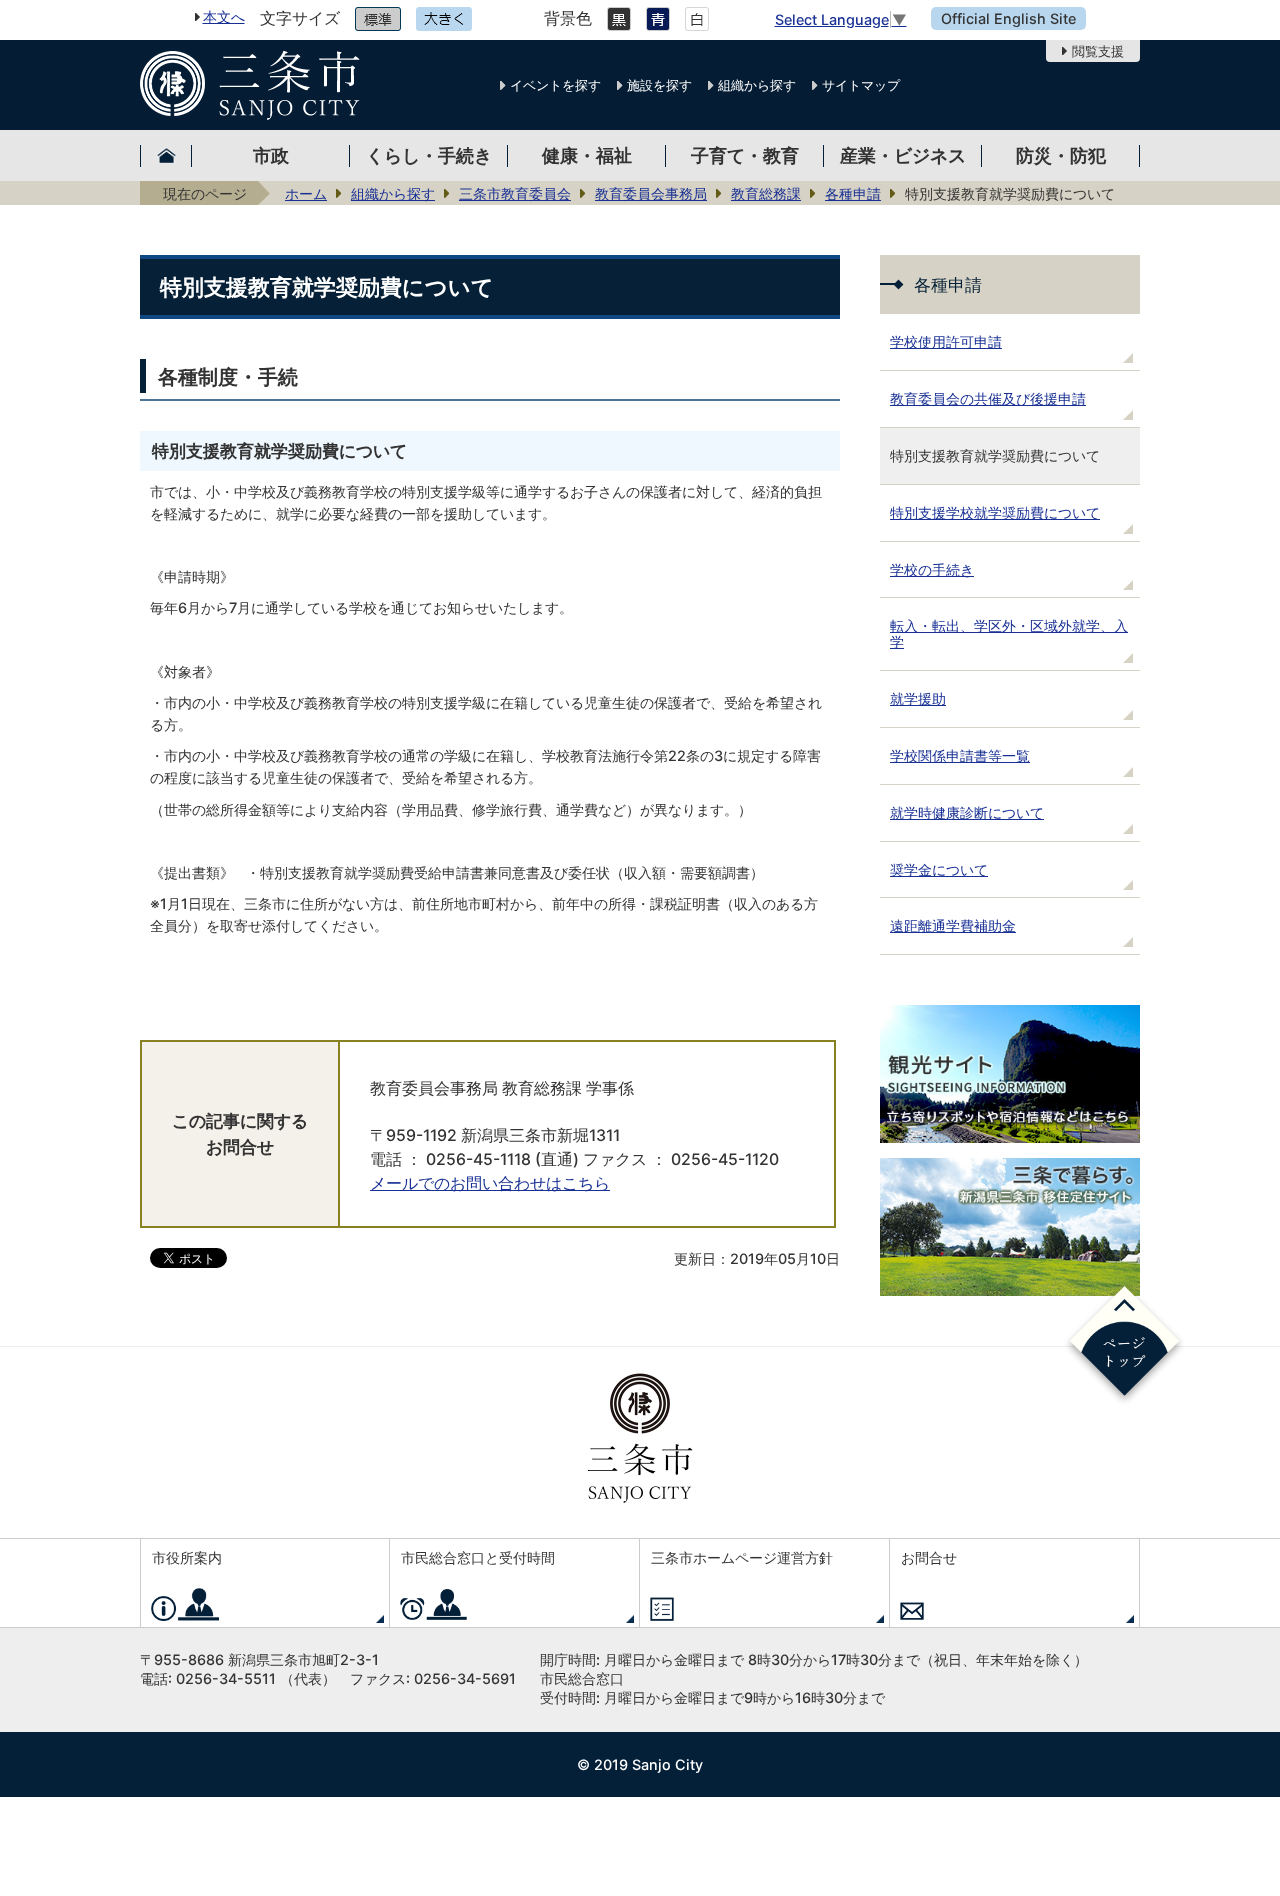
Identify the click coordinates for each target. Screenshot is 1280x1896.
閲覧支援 (1098, 51)
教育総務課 (766, 193)
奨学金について (939, 869)
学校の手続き (932, 569)
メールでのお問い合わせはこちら (490, 1183)
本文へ (224, 16)
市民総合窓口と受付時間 (478, 1557)
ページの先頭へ (1124, 1344)
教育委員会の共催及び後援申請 (988, 398)
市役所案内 (187, 1557)
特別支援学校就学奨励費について (995, 512)
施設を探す (659, 85)
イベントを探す (555, 85)
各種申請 (853, 193)
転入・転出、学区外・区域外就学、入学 (1009, 633)
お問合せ (929, 1557)
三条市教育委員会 (515, 193)
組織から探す (757, 85)
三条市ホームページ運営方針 (742, 1557)
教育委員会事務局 (651, 193)
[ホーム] (166, 155)
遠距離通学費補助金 (953, 925)
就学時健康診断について (967, 812)
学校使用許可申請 (946, 341)
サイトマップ (861, 85)
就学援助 (918, 698)
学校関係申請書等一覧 (960, 755)
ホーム (306, 193)
